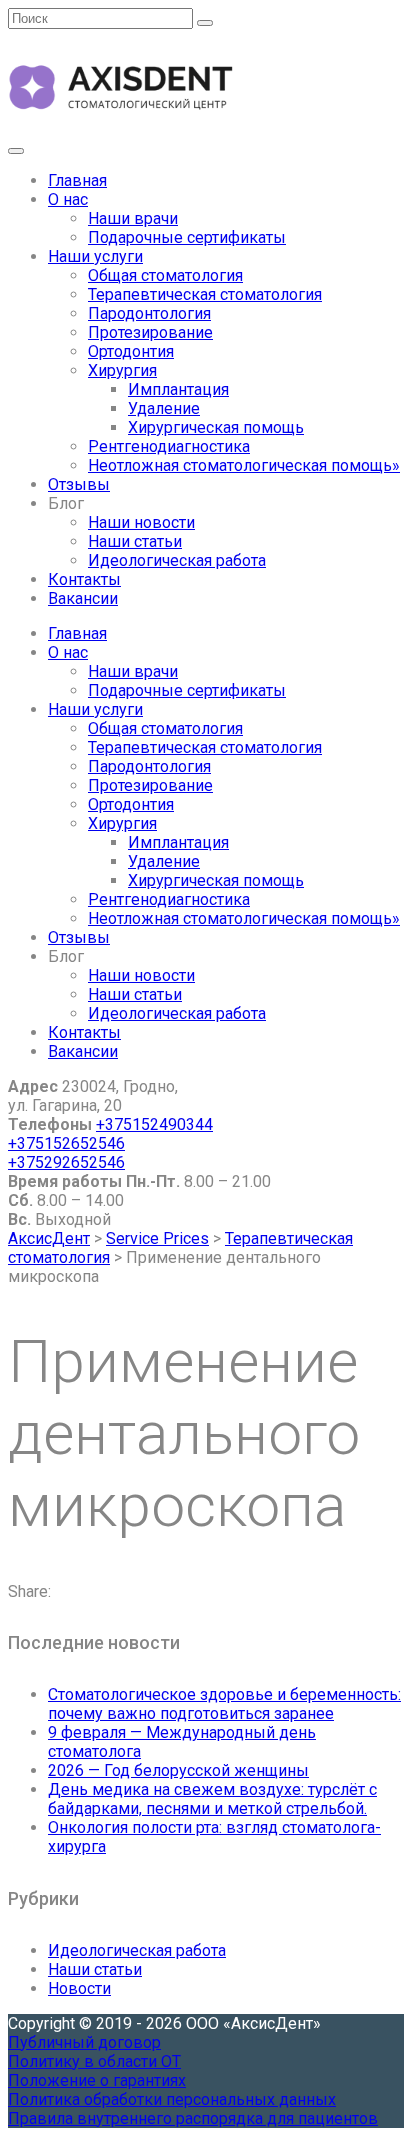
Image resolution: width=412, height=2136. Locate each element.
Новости (79, 1988)
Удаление (164, 408)
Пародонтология (149, 313)
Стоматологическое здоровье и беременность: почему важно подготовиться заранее (224, 1704)
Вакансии (83, 598)
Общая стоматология (165, 275)
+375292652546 (66, 1162)
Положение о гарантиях (97, 2080)
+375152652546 (66, 1143)
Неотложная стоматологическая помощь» (244, 465)
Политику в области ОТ (94, 2061)
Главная (77, 180)
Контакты (84, 579)
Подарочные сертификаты (187, 237)
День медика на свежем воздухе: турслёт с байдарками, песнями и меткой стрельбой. (212, 1799)
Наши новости (141, 522)
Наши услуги (95, 256)
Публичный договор (84, 2042)
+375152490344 (154, 1124)
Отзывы (79, 484)
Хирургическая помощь (216, 427)
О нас (68, 199)
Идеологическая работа (177, 560)
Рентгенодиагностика (169, 446)
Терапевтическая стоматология (205, 294)
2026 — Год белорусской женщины (178, 1770)
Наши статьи (135, 541)
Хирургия (122, 370)
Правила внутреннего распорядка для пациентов (193, 2118)
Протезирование (150, 332)
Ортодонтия (131, 351)
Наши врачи (133, 218)
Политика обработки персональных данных (172, 2099)
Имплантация (178, 389)
